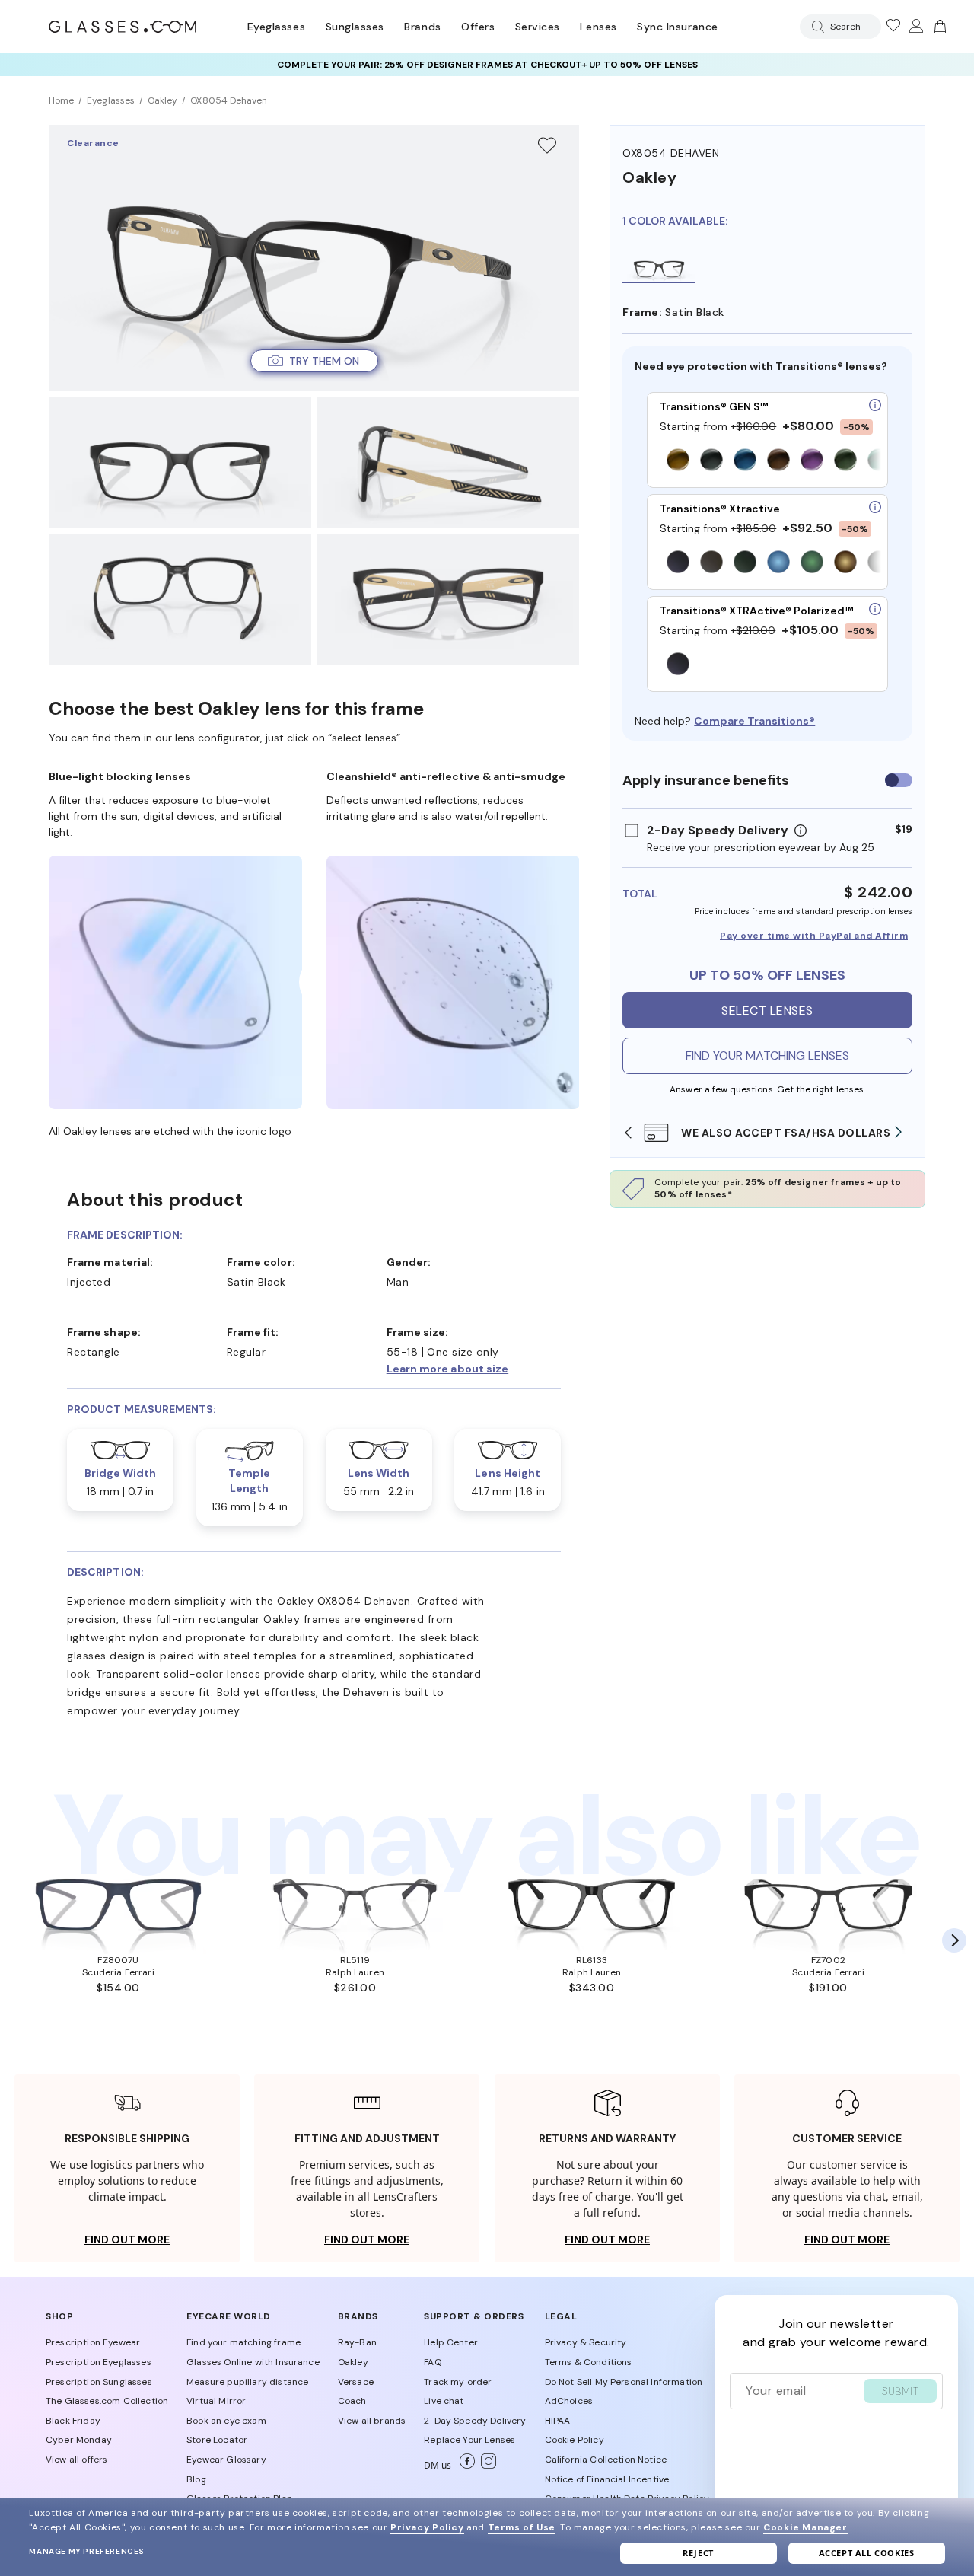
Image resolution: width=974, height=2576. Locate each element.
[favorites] (893, 27)
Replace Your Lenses (469, 2440)
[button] (314, 361)
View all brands (372, 2421)
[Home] (123, 27)
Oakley (353, 2362)
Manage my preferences (87, 2551)
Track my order (458, 2382)
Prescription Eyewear (93, 2342)
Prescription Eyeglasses (99, 2362)
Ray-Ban (357, 2342)
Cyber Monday (79, 2440)
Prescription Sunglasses (99, 2382)
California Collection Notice (606, 2460)
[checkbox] (899, 780)
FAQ (432, 2362)
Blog (196, 2479)
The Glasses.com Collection (107, 2401)
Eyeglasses (276, 27)
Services (538, 27)
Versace (356, 2382)
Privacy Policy (427, 2527)
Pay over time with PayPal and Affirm (814, 936)
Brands (422, 27)
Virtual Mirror (216, 2401)
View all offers (76, 2460)
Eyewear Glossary (226, 2460)
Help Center (451, 2342)
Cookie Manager (805, 2527)
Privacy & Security (586, 2342)
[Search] (815, 27)
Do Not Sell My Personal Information (624, 2382)
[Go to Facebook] (464, 2466)
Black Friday (73, 2421)
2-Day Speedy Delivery (475, 2421)
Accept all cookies (867, 2553)
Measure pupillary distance (247, 2382)
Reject (698, 2553)
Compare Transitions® (754, 721)
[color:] (770, 461)
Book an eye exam (226, 2421)
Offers (478, 27)
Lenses (598, 27)
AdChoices (569, 2401)
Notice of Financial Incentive (607, 2479)
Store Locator (217, 2440)
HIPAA (558, 2421)
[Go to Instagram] (485, 2466)
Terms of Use (522, 2527)
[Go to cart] (938, 27)
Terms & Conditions (589, 2362)
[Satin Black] (659, 266)
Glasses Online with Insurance (253, 2362)
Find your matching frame (243, 2342)
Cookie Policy (575, 2440)
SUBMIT (900, 2391)
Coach (352, 2401)
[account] (915, 27)
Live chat (444, 2401)
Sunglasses (355, 27)
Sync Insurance (678, 27)
